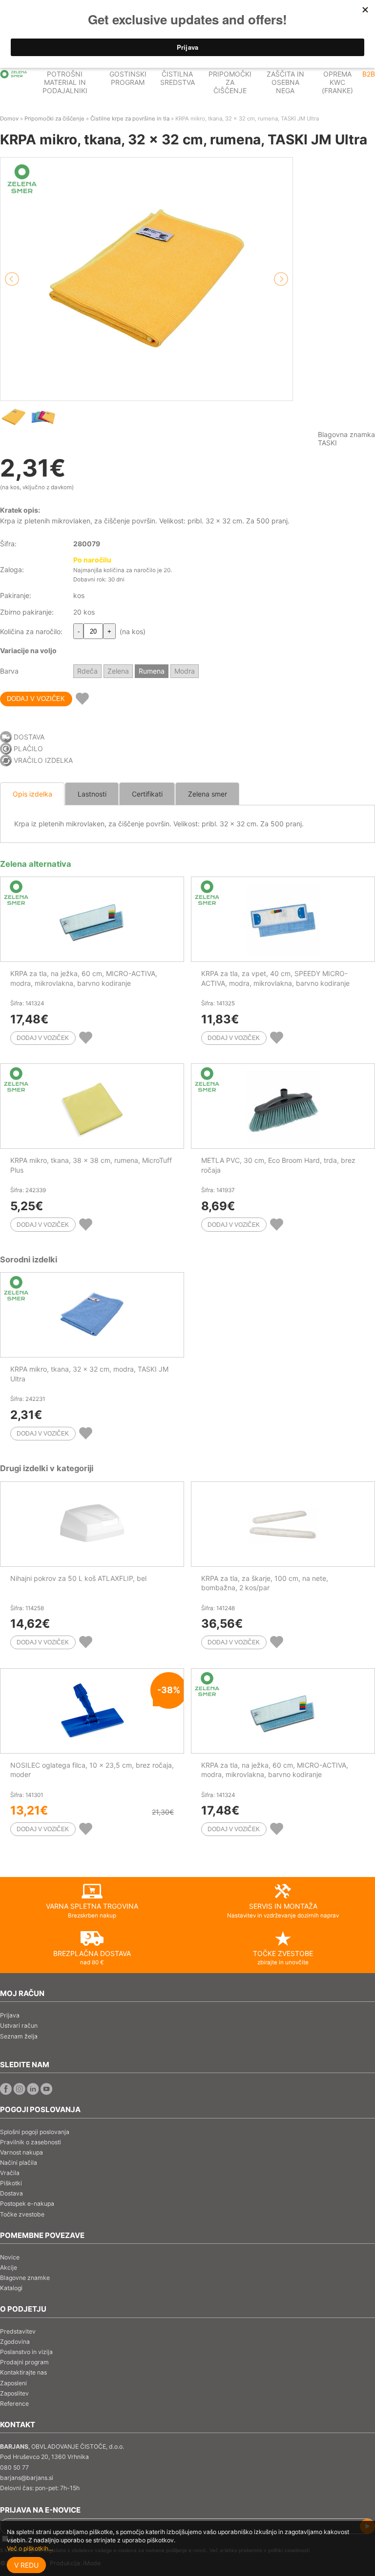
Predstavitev (18, 2331)
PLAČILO (28, 749)
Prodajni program (24, 2362)
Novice (10, 2257)
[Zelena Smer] (14, 74)
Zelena (118, 671)
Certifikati (147, 794)
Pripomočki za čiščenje (54, 119)
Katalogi (11, 2288)
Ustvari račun (19, 2026)
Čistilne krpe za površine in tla (130, 119)
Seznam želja (19, 2036)
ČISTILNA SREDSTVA (177, 78)
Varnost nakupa (21, 2152)
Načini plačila (19, 2163)
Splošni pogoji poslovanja (35, 2132)
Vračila (10, 2173)
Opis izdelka (32, 794)
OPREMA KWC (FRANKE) (337, 82)
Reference (14, 2404)
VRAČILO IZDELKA (43, 760)
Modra (185, 671)
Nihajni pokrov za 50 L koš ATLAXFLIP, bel (78, 1578)
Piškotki (11, 2183)
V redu (26, 2565)
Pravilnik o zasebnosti (31, 2142)
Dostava (11, 2193)
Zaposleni (13, 2383)
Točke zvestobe (22, 2214)
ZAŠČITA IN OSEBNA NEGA (285, 82)
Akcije (9, 2267)
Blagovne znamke (25, 2278)
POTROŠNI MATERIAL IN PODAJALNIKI (65, 82)
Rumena (152, 671)
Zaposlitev (14, 2393)
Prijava (10, 2015)
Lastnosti (92, 794)
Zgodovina (15, 2342)
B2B (369, 74)
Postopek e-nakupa (27, 2204)
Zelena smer (208, 794)
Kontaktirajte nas (23, 2372)
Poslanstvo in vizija (26, 2352)
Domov (9, 119)
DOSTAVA (29, 737)
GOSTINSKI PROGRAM (128, 78)
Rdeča (87, 671)
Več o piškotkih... (30, 2548)
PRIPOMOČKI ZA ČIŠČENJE (230, 82)
